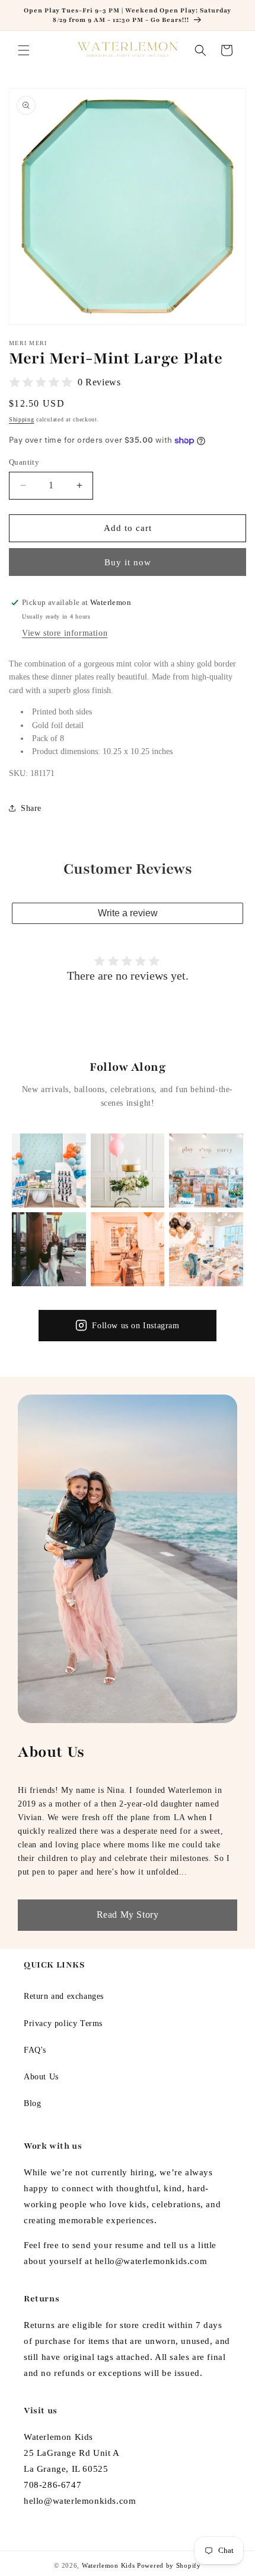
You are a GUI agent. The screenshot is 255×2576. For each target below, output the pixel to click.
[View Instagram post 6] (206, 1249)
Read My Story (128, 1915)
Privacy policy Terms (63, 2023)
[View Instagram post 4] (49, 1249)
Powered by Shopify (169, 2565)
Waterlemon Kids (109, 2565)
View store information (65, 633)
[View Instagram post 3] (206, 1171)
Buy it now (128, 562)
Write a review (128, 913)
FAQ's (35, 2050)
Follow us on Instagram (136, 1326)
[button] (24, 50)
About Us (41, 2077)
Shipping (22, 419)
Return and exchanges (64, 1996)
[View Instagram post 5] (128, 1249)
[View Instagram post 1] (49, 1171)
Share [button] (31, 808)
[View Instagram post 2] (128, 1171)
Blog (32, 2103)
